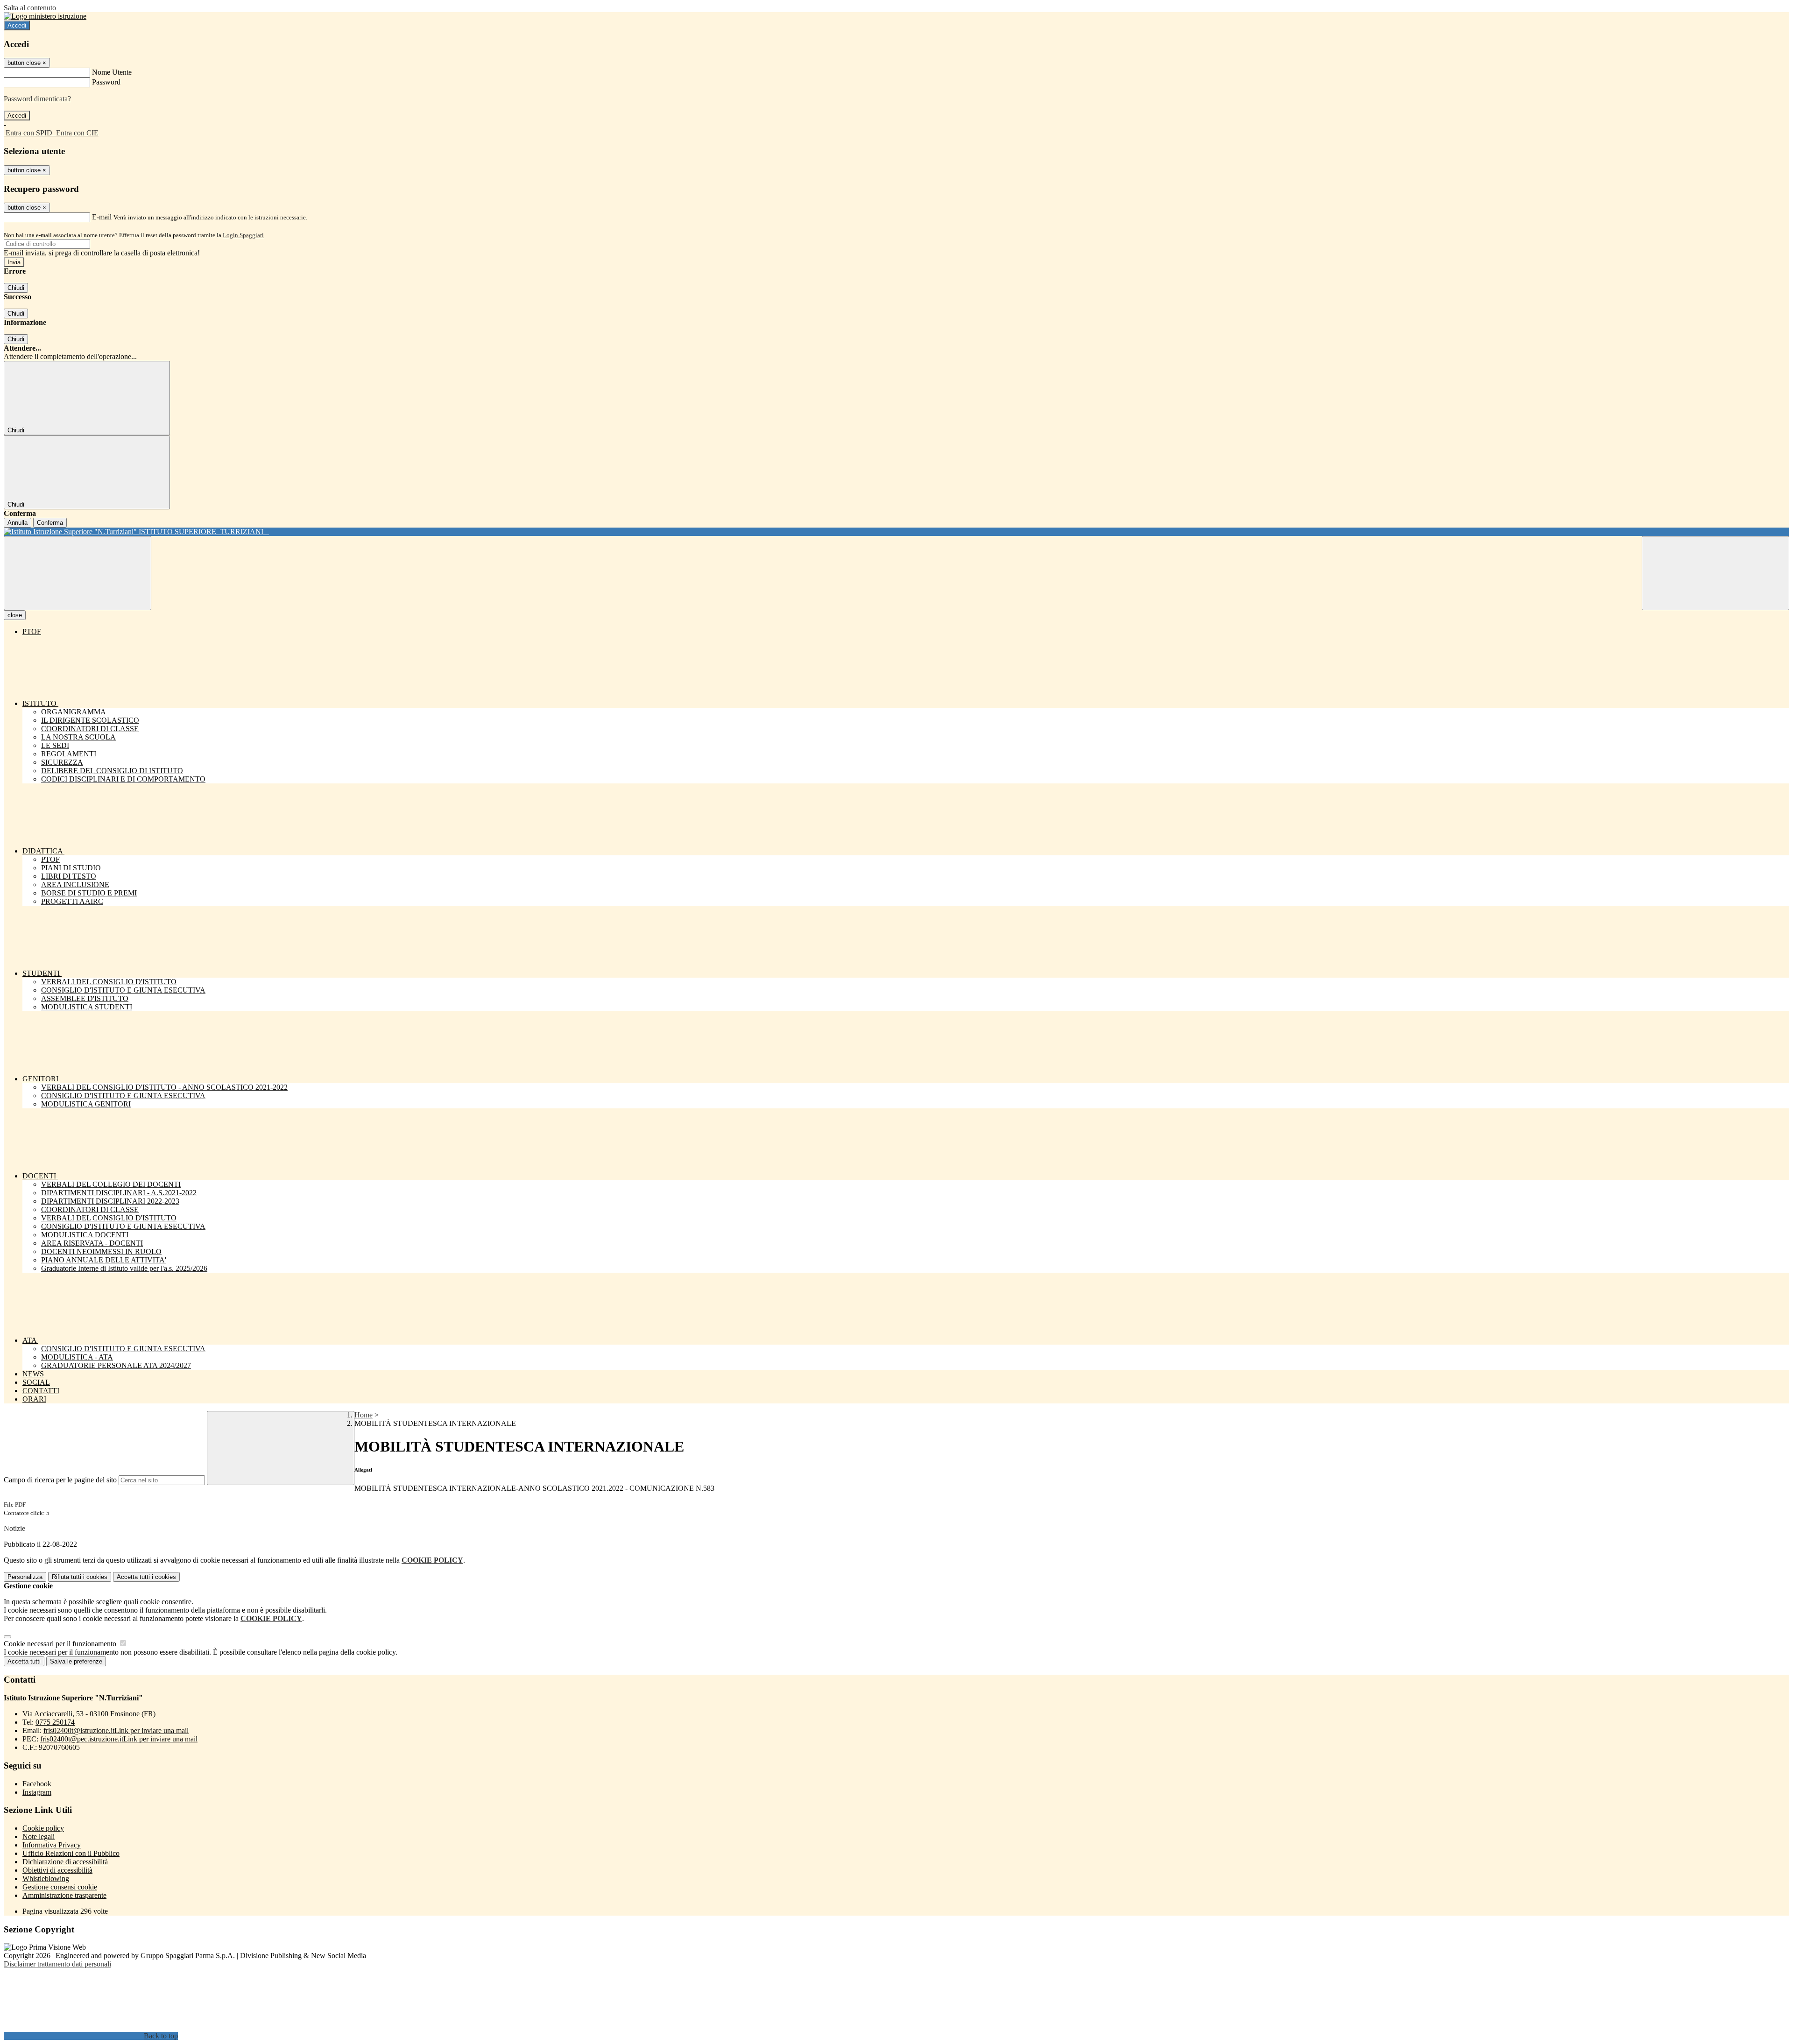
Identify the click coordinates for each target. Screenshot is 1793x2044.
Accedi (17, 25)
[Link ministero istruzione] (45, 16)
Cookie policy (43, 1828)
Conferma (50, 523)
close (15, 615)
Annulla (18, 523)
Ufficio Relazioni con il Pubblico (71, 1853)
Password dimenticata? (37, 99)
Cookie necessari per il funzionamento (61, 1644)
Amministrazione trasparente (64, 1895)
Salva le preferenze (76, 1661)
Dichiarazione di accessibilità (65, 1862)
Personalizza (25, 1577)
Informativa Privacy (52, 1845)
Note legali (39, 1836)
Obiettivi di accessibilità (57, 1870)
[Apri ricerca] (1715, 573)
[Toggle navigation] (78, 573)
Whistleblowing (46, 1878)
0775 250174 (55, 1722)
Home (364, 1415)
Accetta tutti (146, 1577)
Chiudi (16, 288)
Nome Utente (112, 72)
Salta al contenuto (30, 8)
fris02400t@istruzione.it (116, 1730)
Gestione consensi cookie (60, 1887)
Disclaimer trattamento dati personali (57, 1964)
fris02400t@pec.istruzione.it (119, 1739)
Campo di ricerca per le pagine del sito (60, 1480)
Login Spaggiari (243, 235)
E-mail (102, 217)
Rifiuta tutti (80, 1577)
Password (106, 82)
